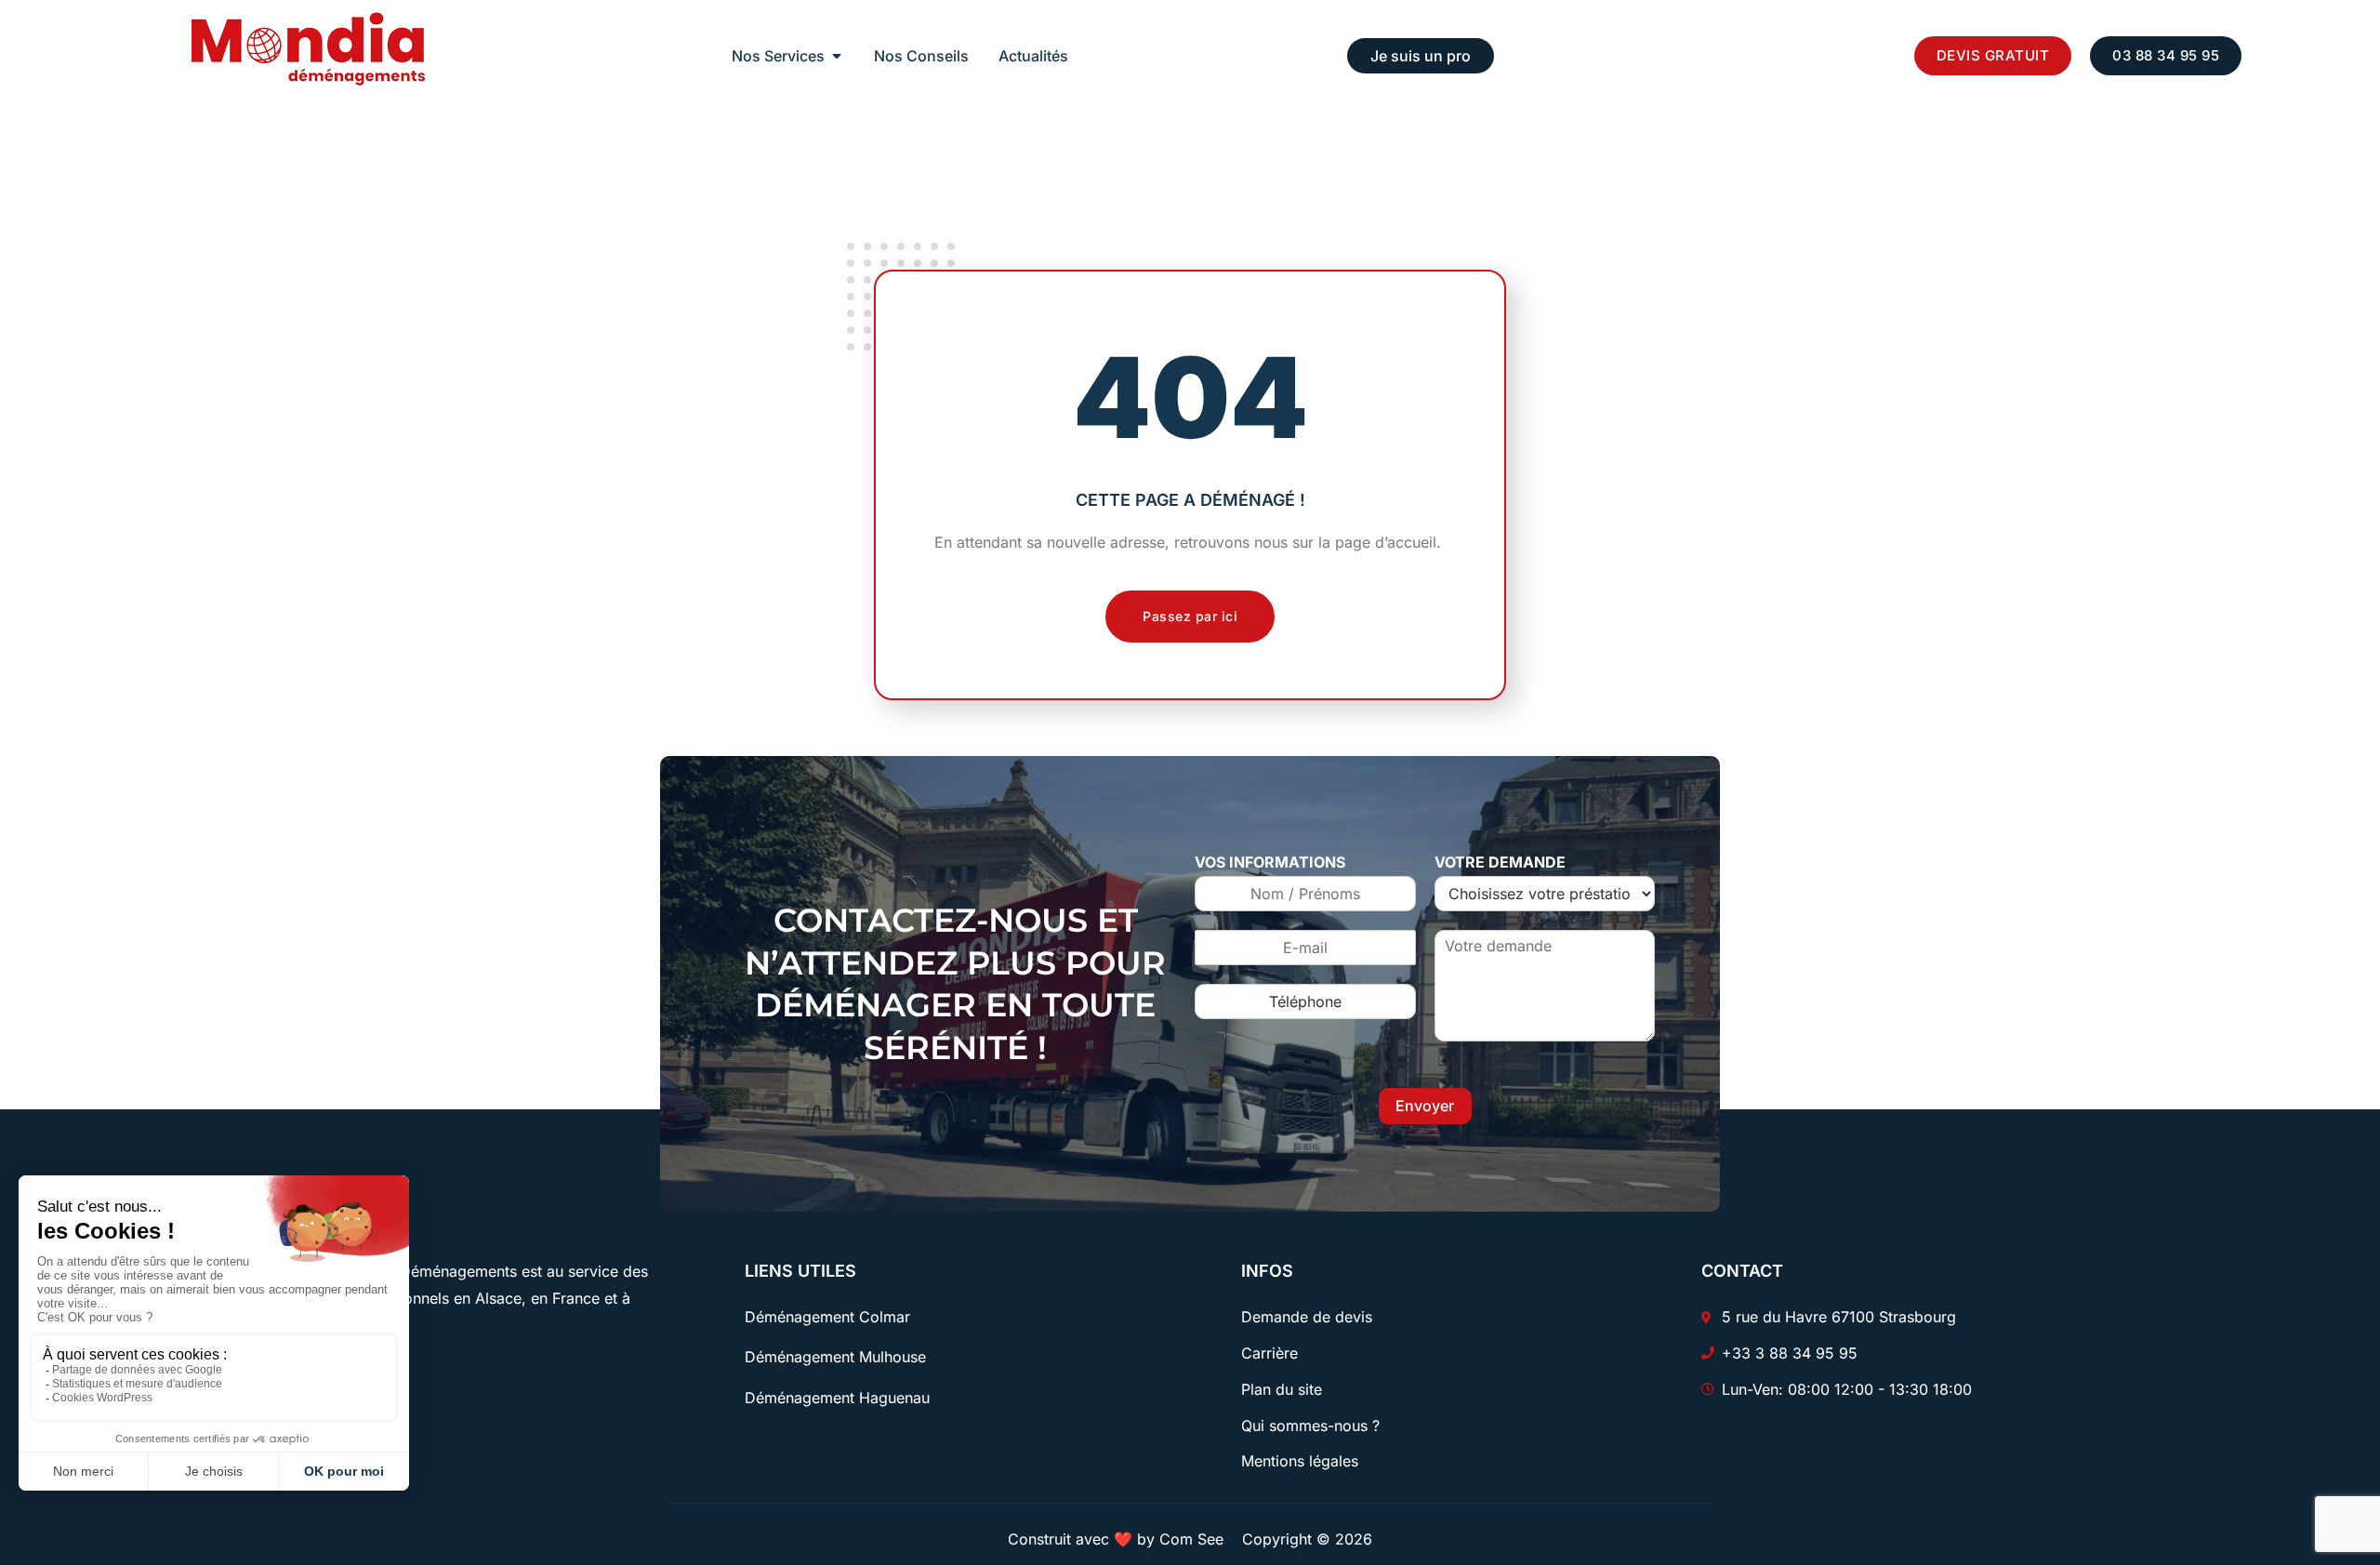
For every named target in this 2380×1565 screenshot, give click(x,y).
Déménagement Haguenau (837, 1398)
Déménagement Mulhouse (835, 1357)
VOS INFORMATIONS (1270, 862)
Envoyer (1425, 1106)
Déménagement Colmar (827, 1317)
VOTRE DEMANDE (1500, 862)
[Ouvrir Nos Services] (837, 56)
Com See (1191, 1539)
